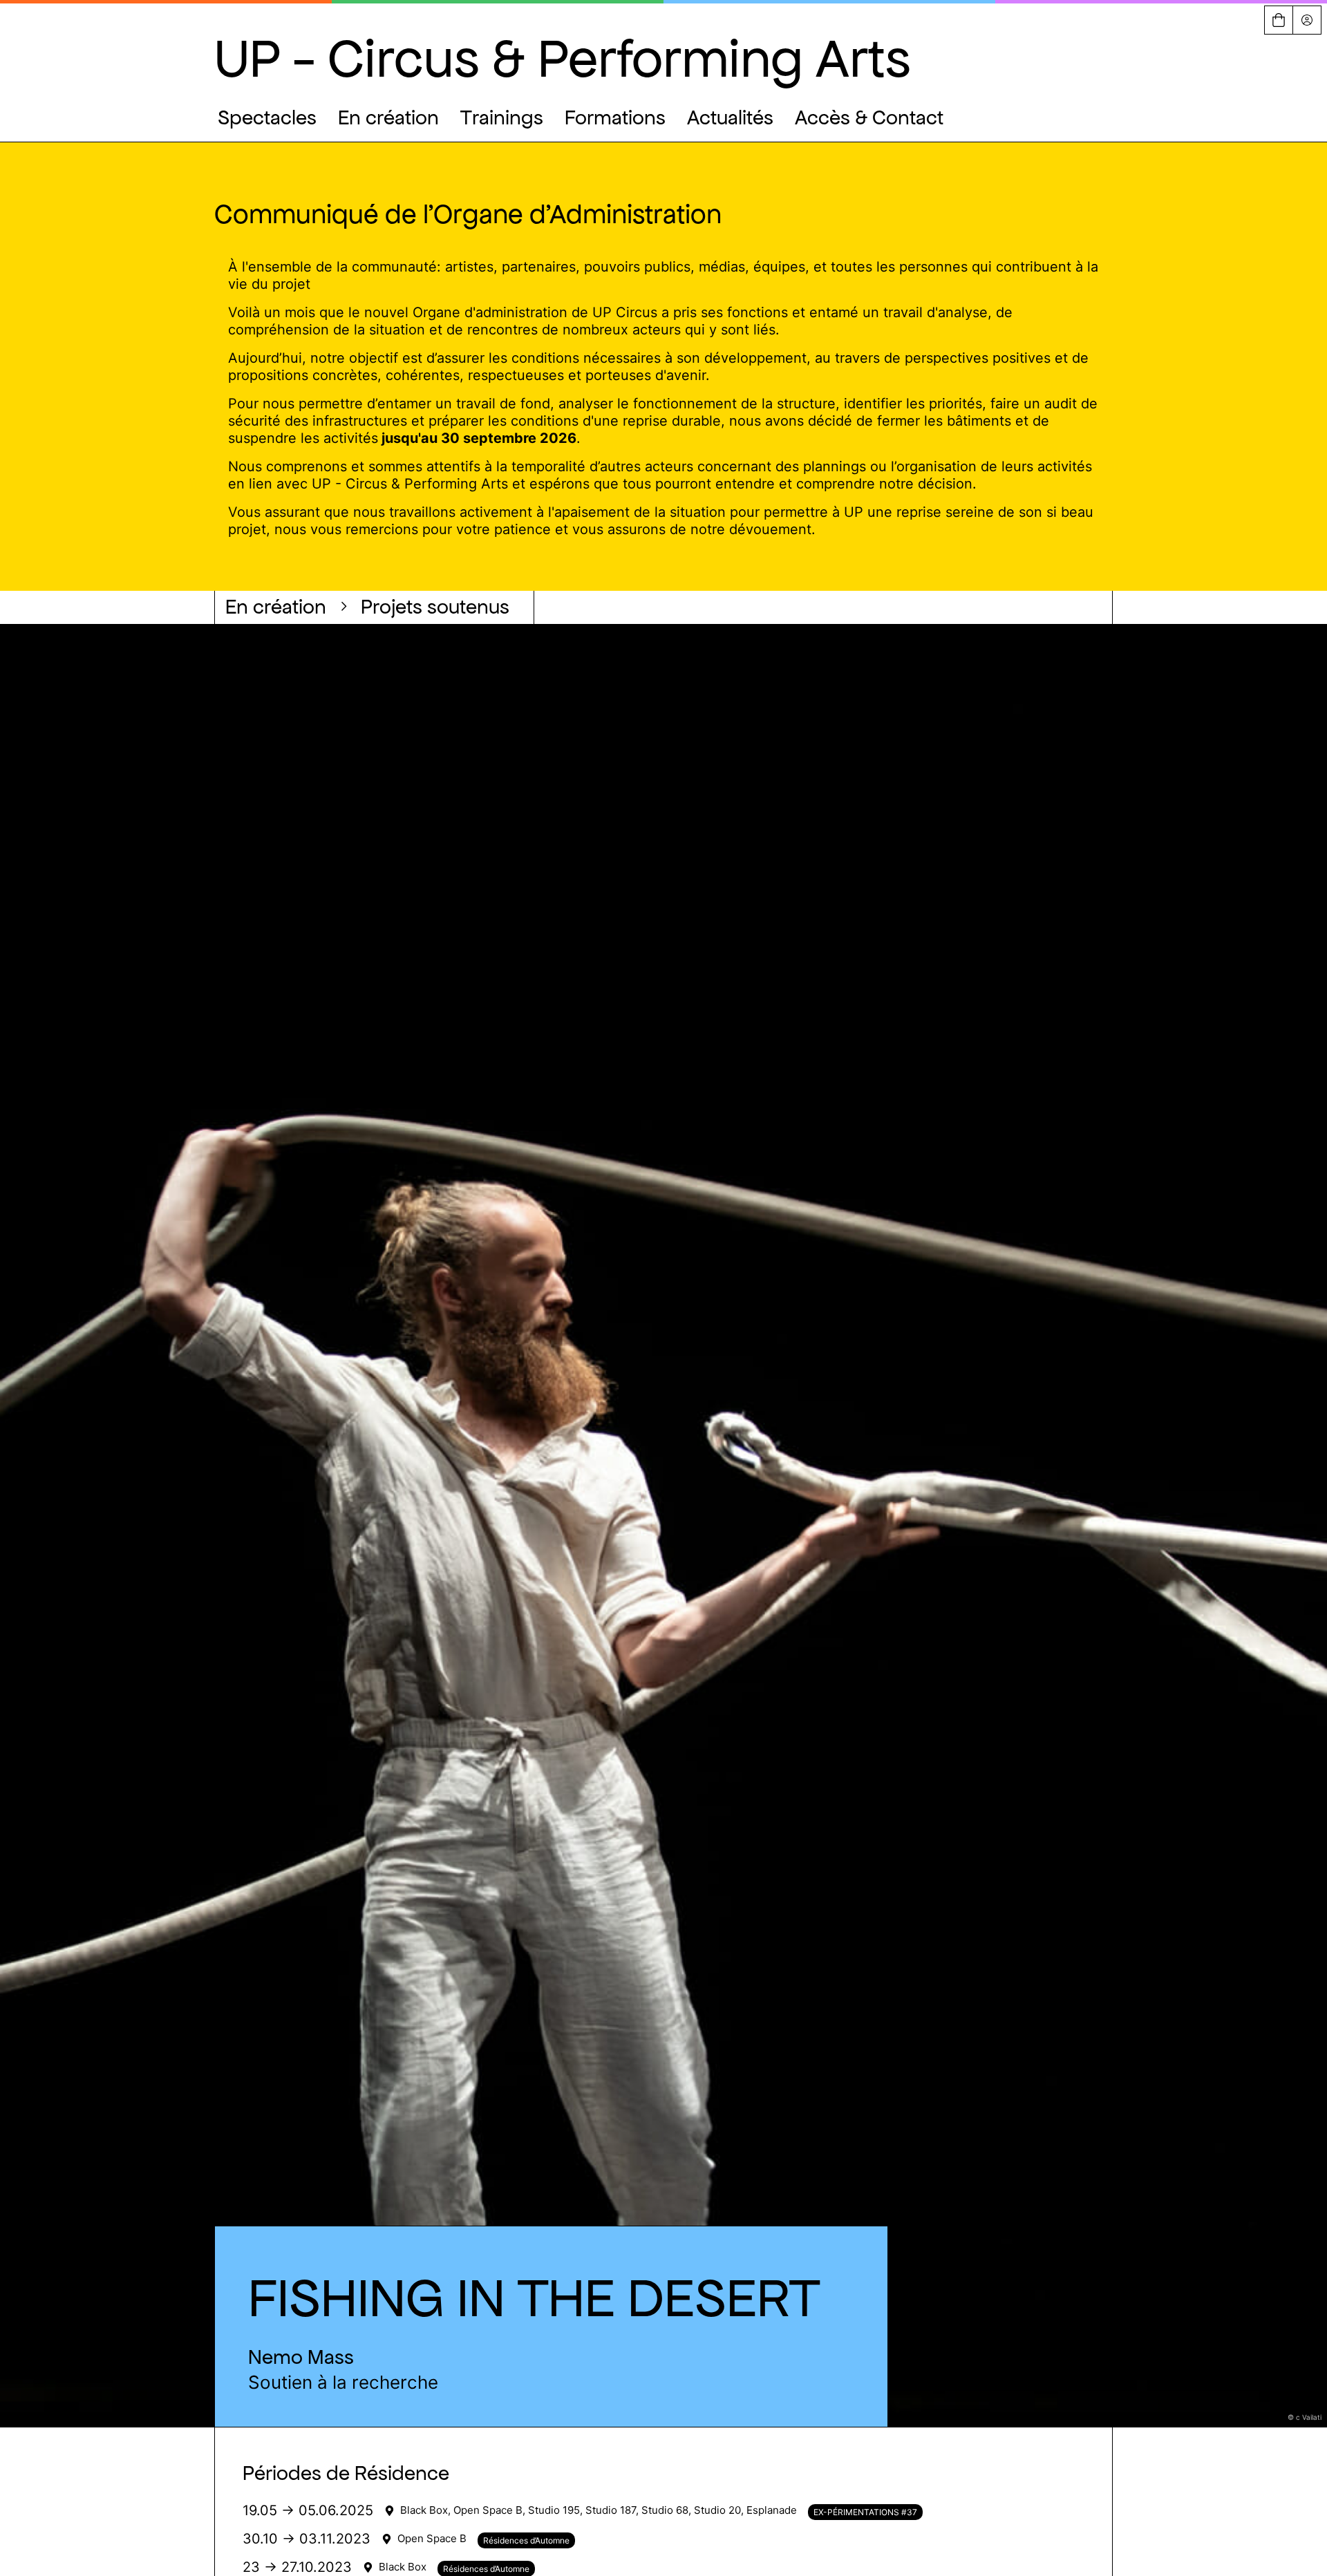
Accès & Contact (869, 117)
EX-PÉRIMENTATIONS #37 (865, 2512)
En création (388, 117)
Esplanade (772, 2510)
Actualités (730, 117)
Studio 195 (554, 2510)
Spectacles (267, 117)
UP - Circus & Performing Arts (562, 58)
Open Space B (488, 2510)
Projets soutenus (435, 607)
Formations (615, 117)
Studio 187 (611, 2510)
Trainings (502, 117)
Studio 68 (665, 2510)
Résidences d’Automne (526, 2540)
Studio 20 (717, 2510)
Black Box (424, 2510)
